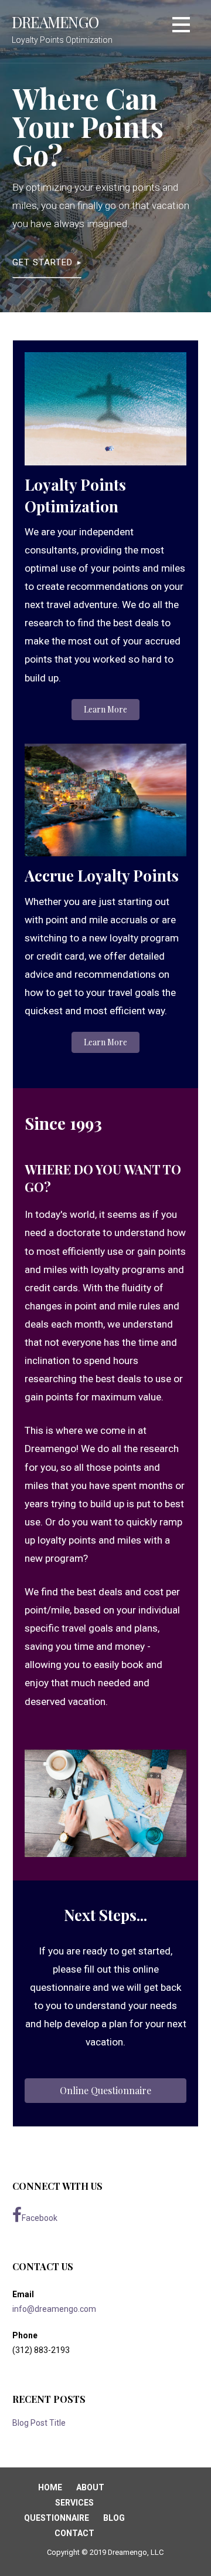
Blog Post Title (39, 2423)
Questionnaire (57, 2518)
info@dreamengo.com (54, 2309)
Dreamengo (55, 22)
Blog (114, 2518)
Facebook (40, 2218)
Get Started (42, 262)
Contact (74, 2533)
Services (74, 2503)
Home (50, 2487)
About (90, 2487)
